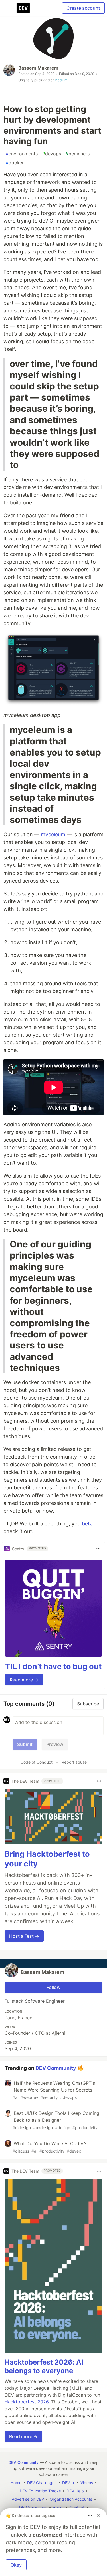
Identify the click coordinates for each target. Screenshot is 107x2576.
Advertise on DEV (28, 2499)
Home (16, 2483)
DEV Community (56, 2068)
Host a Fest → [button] (24, 1936)
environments (22, 154)
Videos (87, 2483)
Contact (77, 2507)
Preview (55, 1744)
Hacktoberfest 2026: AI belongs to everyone (44, 2366)
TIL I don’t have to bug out (53, 1666)
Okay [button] (16, 2565)
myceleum (53, 834)
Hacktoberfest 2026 (27, 2402)
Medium (61, 80)
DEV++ (68, 2483)
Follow (53, 1987)
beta (87, 1524)
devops (52, 154)
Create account (83, 8)
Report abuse (74, 1762)
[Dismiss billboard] (98, 2515)
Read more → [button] (24, 1680)
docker (15, 163)
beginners (78, 154)
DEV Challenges (42, 2483)
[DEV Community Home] (23, 8)
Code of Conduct (37, 1762)
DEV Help (75, 2491)
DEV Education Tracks (40, 2491)
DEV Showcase (33, 2507)
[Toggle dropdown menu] (98, 1549)
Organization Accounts (71, 2499)
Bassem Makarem (38, 68)
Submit (25, 1744)
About (58, 2507)
